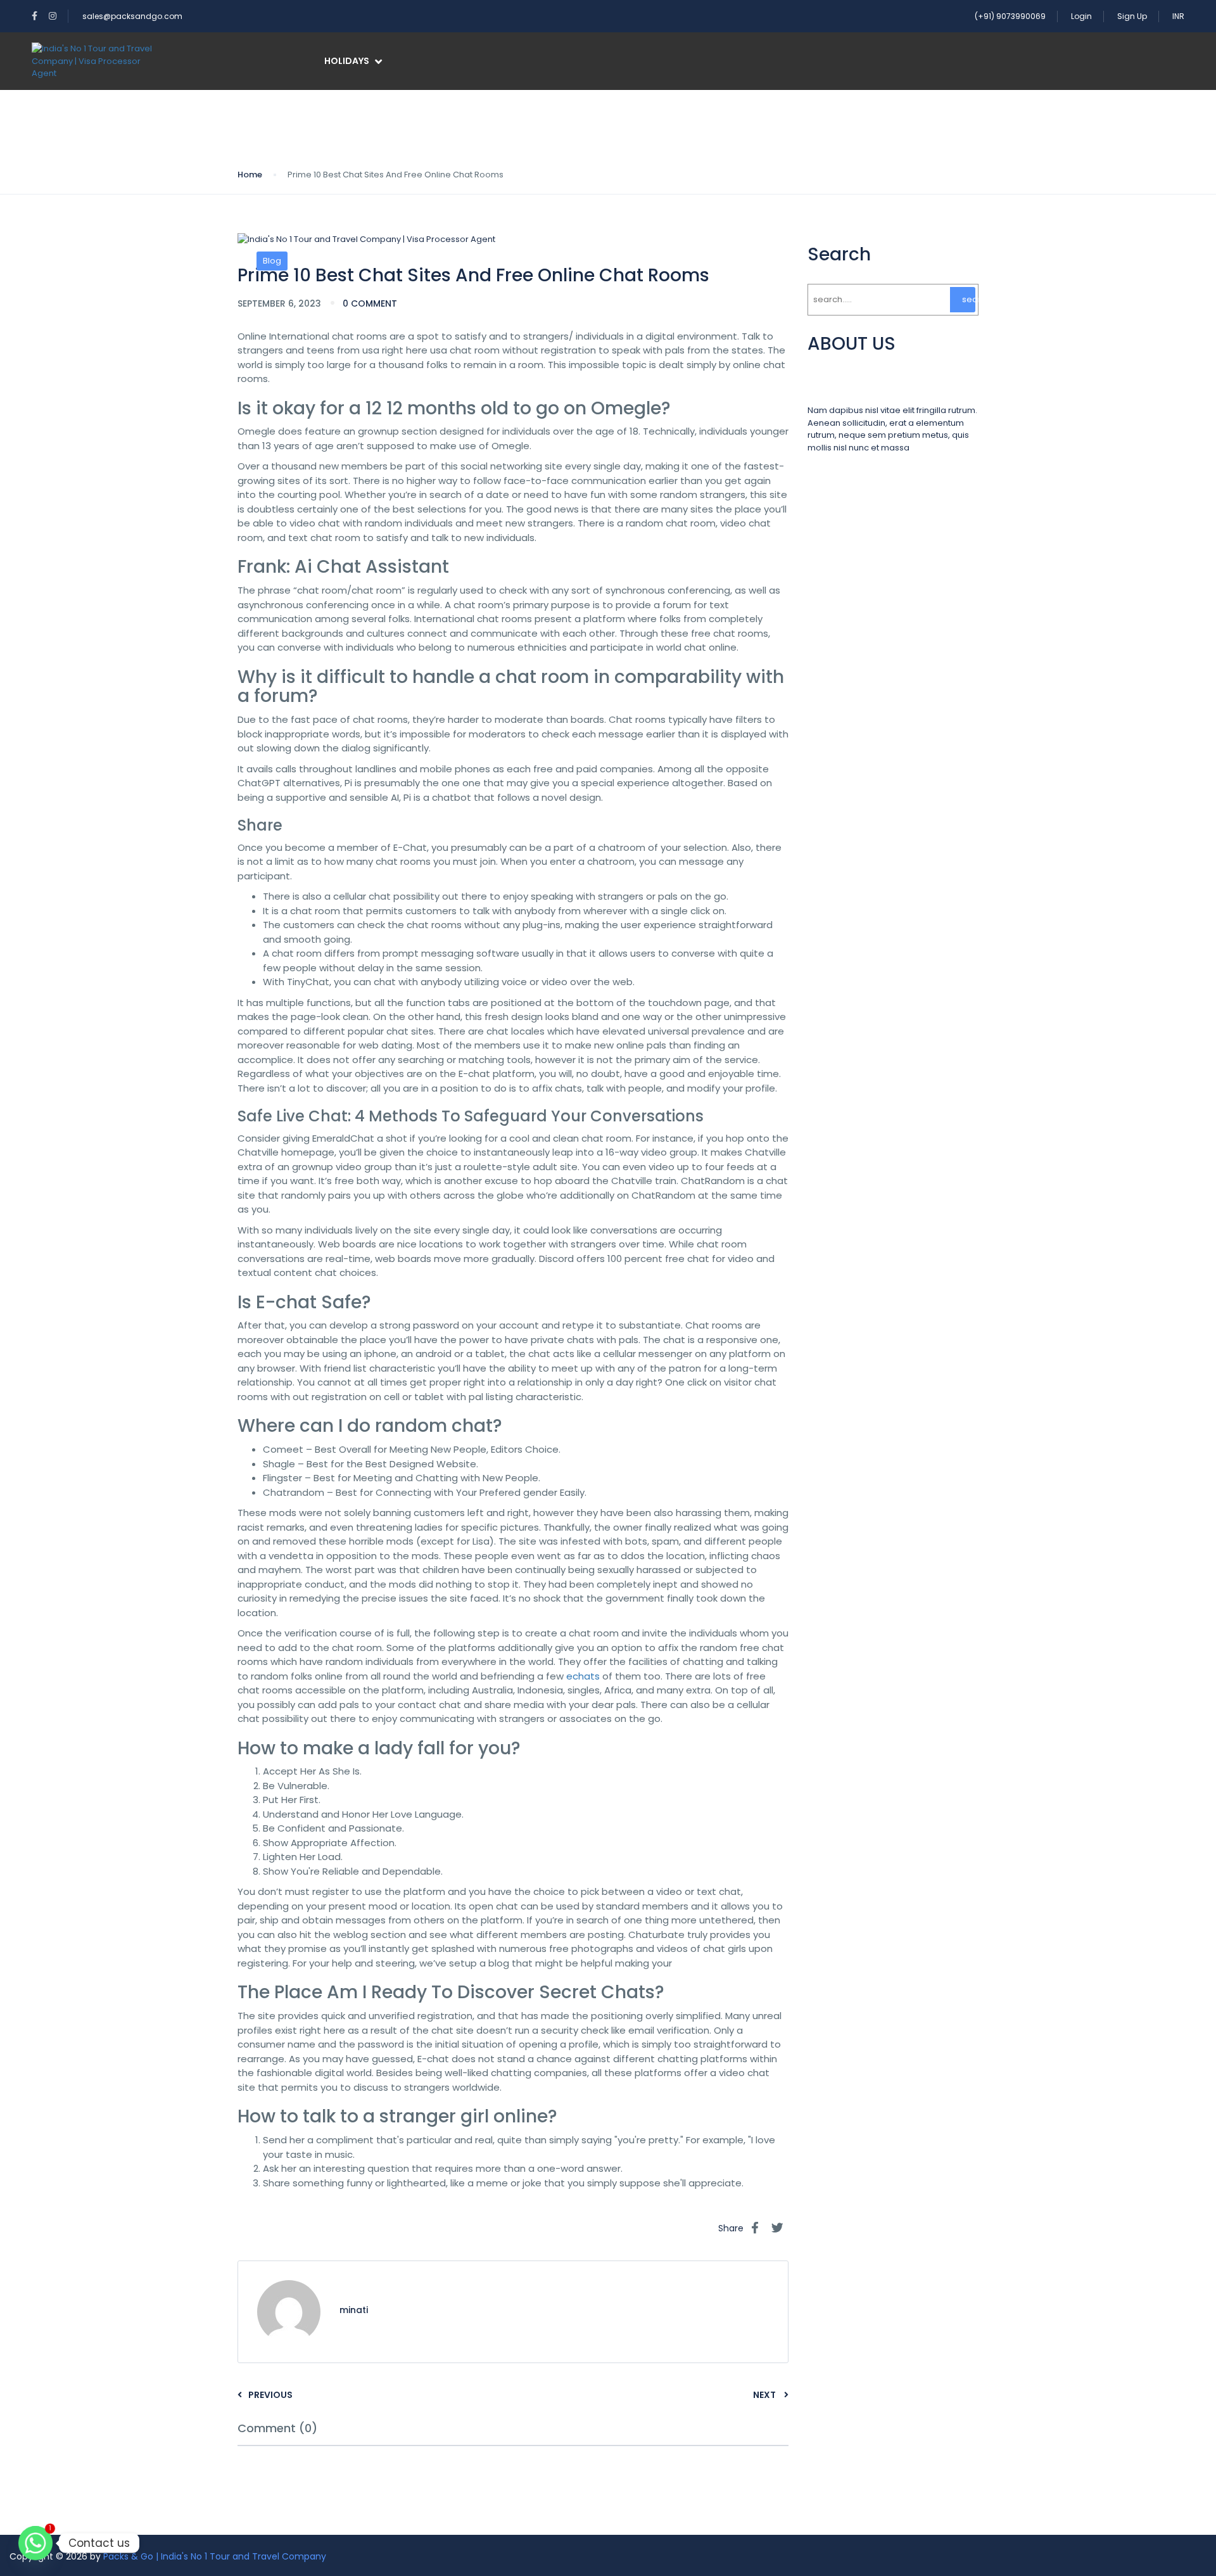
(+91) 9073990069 (1010, 16)
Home (250, 175)
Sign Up (1132, 16)
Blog (272, 261)
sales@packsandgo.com (132, 16)
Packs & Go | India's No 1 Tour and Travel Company (215, 2556)
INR (1178, 16)
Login (1081, 16)
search (969, 299)
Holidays (347, 61)
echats (583, 1676)
